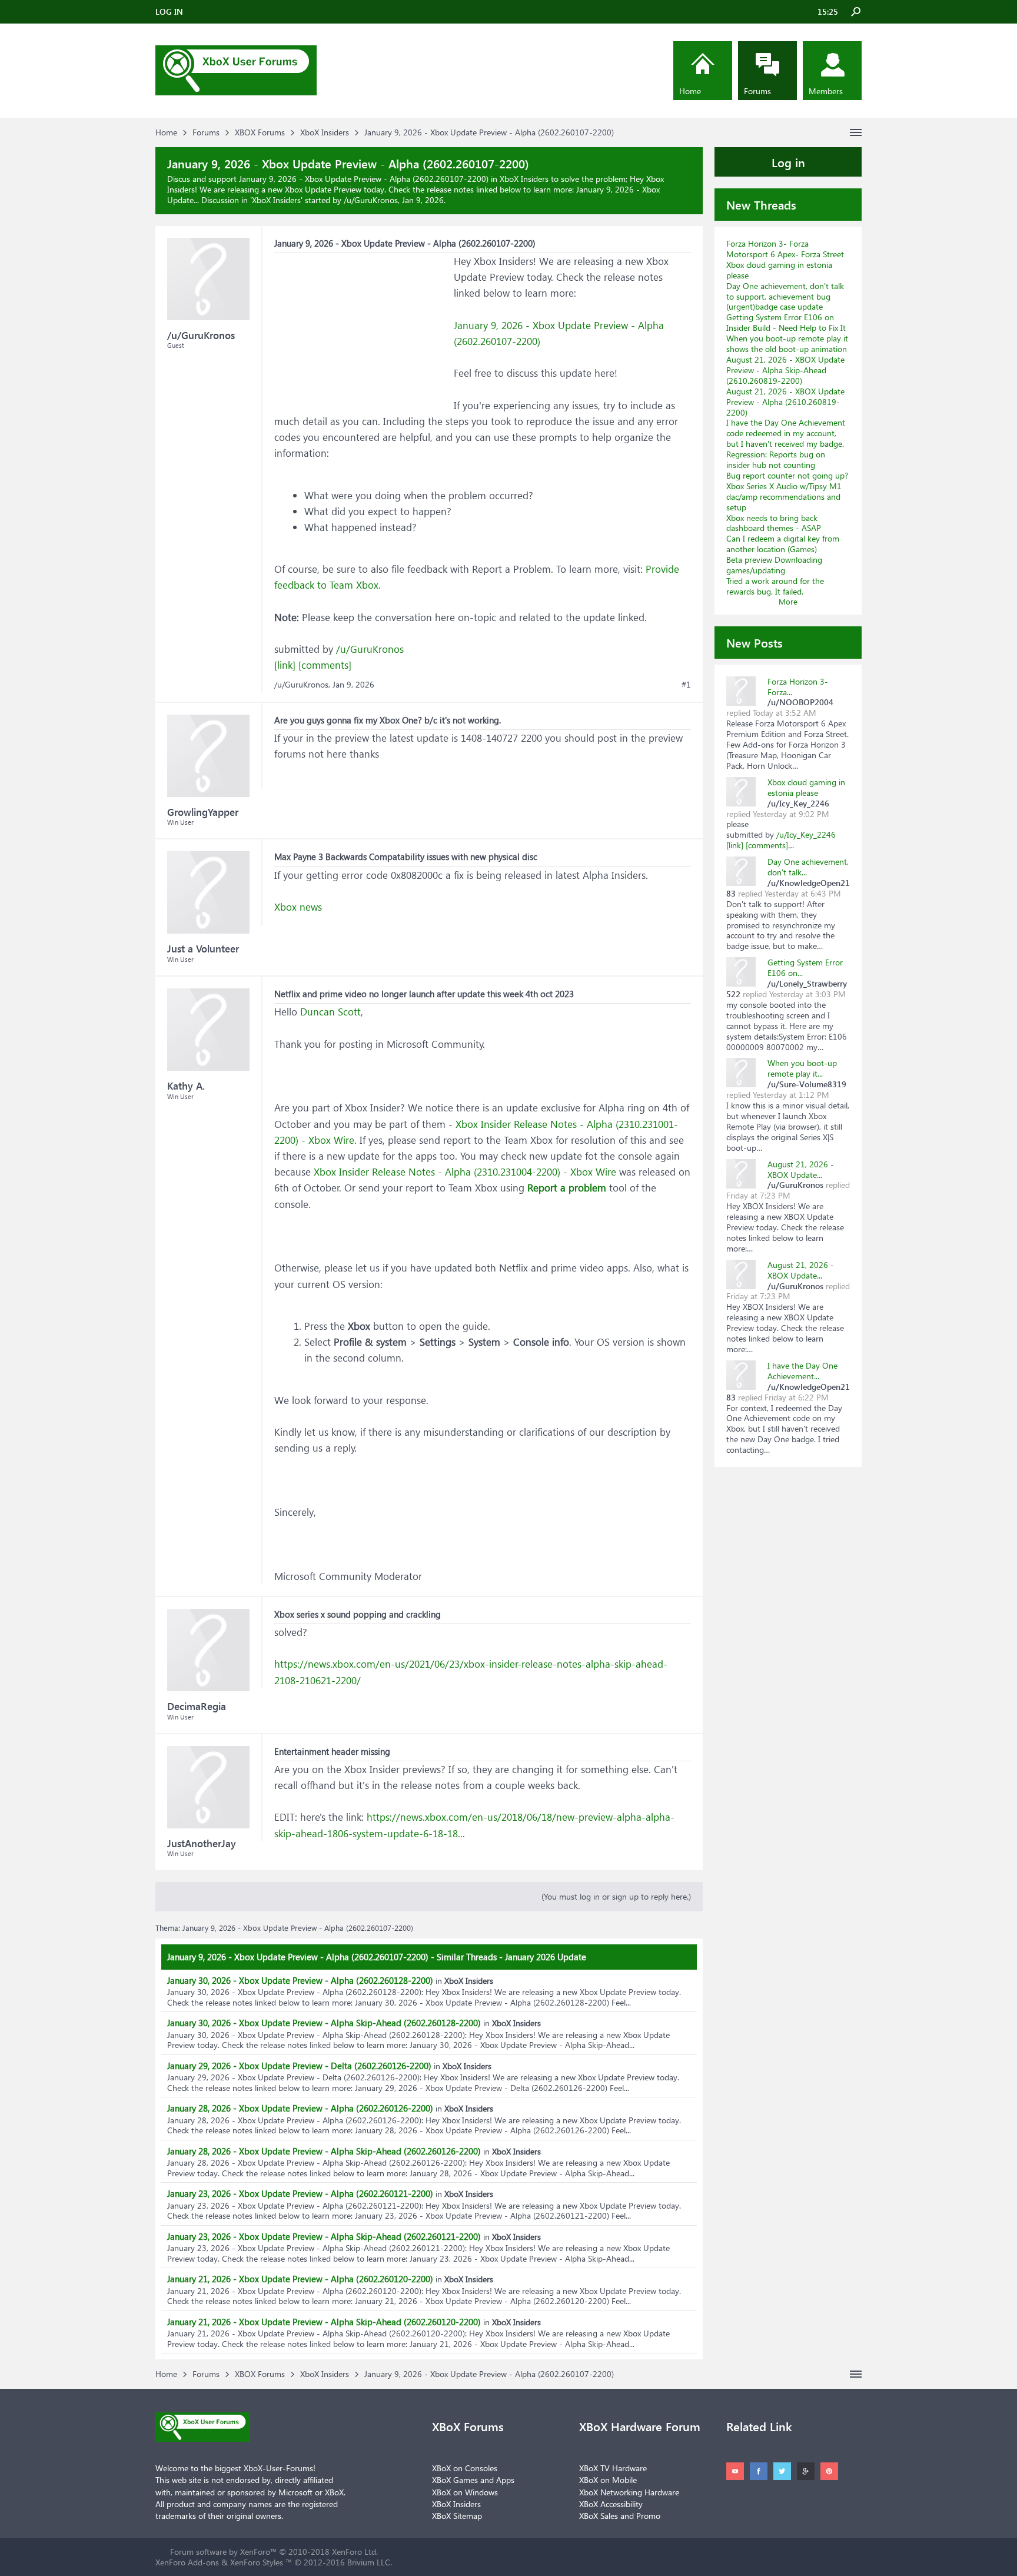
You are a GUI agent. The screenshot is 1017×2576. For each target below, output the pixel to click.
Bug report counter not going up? (787, 475)
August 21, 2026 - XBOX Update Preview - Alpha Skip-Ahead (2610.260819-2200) (785, 370)
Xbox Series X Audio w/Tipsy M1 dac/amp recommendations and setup (784, 497)
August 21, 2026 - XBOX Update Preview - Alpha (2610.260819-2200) (785, 402)
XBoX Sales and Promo (620, 2516)
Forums (757, 91)
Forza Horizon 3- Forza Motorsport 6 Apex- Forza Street (785, 249)
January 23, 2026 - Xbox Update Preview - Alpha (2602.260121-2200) (300, 2193)
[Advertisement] (363, 327)
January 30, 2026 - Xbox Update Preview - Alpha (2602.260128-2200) (300, 1980)
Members (826, 91)
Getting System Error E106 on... (805, 967)
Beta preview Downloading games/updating (774, 565)
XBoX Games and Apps (473, 2480)
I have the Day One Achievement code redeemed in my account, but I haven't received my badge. (786, 433)
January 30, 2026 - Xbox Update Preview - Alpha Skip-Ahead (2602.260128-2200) (324, 2023)
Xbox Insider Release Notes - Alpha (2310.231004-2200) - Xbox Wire (465, 1172)
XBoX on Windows (465, 2492)
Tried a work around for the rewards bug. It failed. (775, 586)
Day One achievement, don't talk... (808, 867)
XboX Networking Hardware (629, 2492)
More (788, 601)
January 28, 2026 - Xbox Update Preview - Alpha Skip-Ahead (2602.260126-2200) (324, 2151)
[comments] (325, 665)
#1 (686, 685)
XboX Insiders (276, 200)
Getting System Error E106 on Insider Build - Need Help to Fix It (786, 322)
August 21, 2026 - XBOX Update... (801, 1169)
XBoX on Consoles (465, 2468)
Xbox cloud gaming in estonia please (779, 270)
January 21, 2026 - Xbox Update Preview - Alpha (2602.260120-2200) (300, 2279)
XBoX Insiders (456, 2504)
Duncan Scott (330, 1012)
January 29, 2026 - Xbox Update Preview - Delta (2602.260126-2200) (299, 2066)
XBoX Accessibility (611, 2504)
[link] (285, 665)
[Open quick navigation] (856, 132)
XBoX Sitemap (457, 2516)
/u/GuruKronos (370, 649)
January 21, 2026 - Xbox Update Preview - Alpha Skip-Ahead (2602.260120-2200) (324, 2322)
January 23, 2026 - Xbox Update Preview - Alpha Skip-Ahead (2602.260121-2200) (324, 2236)
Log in (788, 162)
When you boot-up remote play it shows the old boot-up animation (787, 343)
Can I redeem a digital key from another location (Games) (783, 544)
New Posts (755, 642)
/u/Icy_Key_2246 (806, 834)
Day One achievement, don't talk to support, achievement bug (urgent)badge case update (785, 296)
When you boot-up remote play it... (802, 1068)
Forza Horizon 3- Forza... (798, 687)
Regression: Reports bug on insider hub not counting (776, 459)
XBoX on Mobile (608, 2480)
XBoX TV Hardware (613, 2468)
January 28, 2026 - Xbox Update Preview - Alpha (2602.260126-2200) (300, 2108)
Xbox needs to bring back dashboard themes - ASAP (774, 523)
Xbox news (298, 907)
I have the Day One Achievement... (802, 1371)
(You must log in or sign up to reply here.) (616, 1896)
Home (690, 91)
